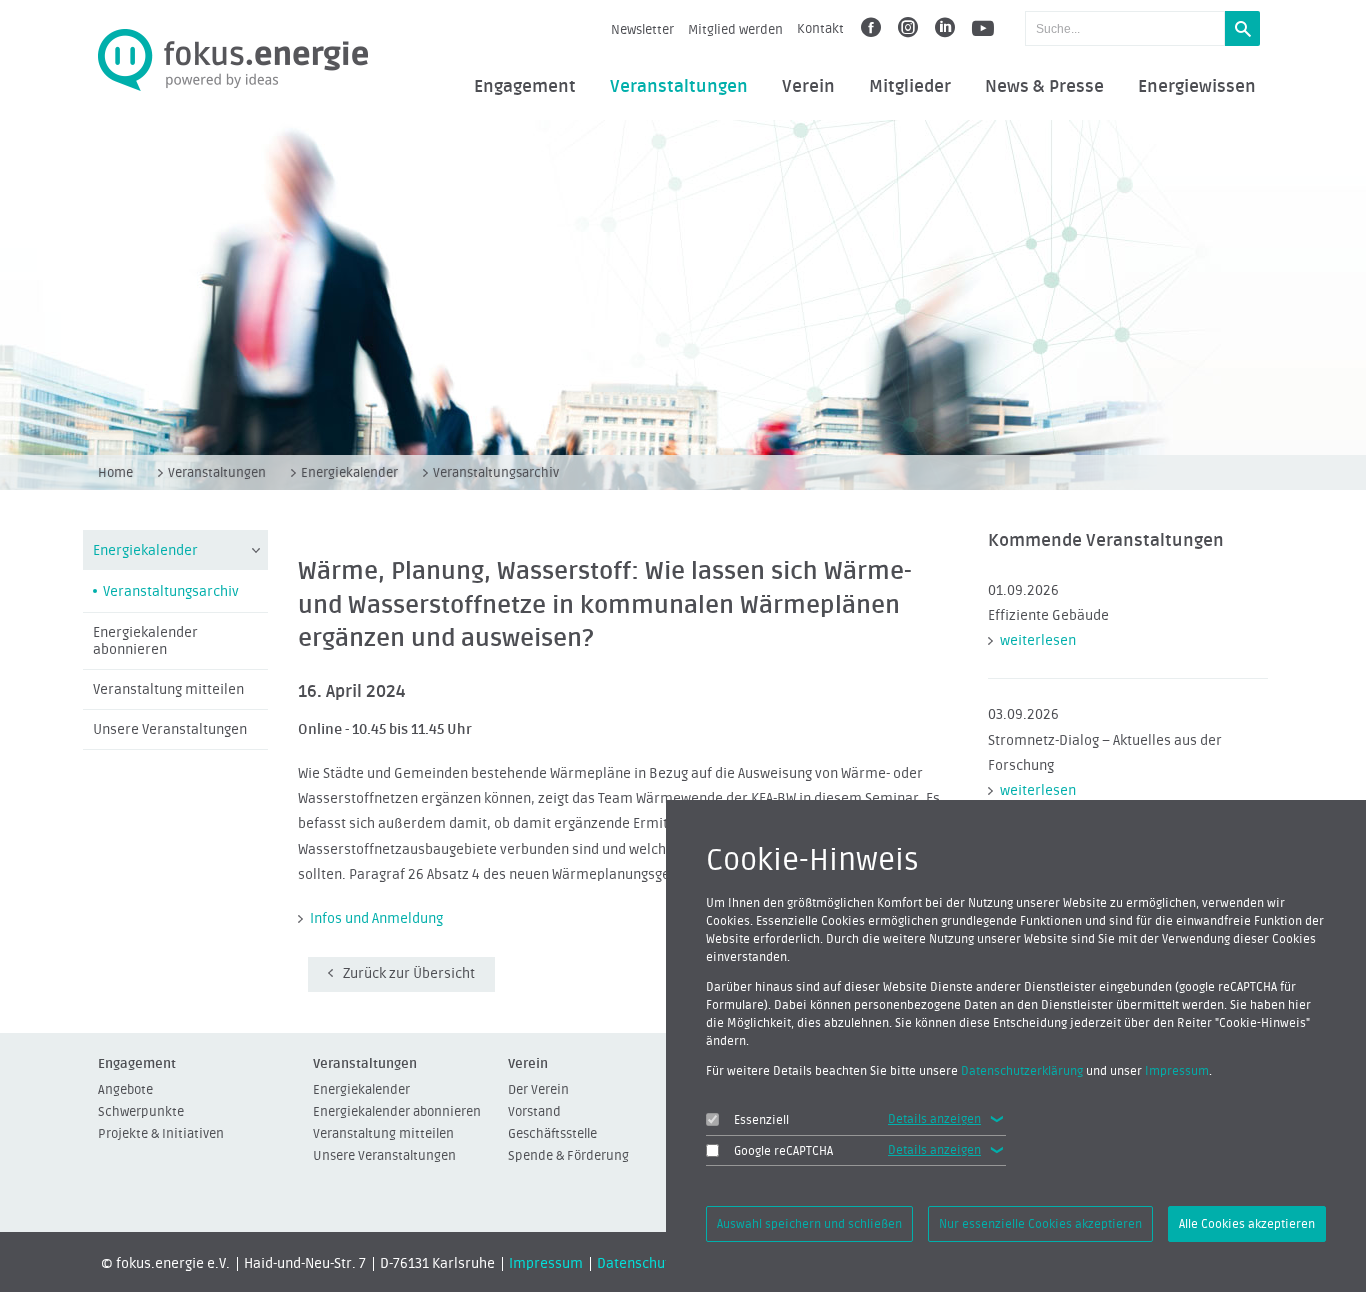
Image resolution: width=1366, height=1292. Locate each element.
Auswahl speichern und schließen (809, 1224)
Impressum (546, 1264)
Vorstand (534, 1111)
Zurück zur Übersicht (409, 974)
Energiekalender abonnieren (145, 641)
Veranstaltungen (679, 87)
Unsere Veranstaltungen (170, 730)
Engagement (525, 87)
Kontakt (820, 28)
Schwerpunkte (141, 1111)
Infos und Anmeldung (376, 919)
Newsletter (642, 29)
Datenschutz (637, 1264)
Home (115, 472)
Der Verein (538, 1089)
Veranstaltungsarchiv (496, 472)
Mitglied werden (735, 29)
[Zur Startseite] (233, 60)
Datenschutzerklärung (1022, 1071)
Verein (808, 87)
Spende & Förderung (568, 1155)
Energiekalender (349, 472)
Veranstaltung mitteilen (168, 690)
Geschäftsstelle (552, 1133)
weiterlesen (1038, 641)
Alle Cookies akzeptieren (1247, 1224)
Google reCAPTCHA (783, 1151)
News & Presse (1044, 87)
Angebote (125, 1089)
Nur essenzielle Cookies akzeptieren (1040, 1224)
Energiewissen (1197, 87)
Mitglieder (910, 87)
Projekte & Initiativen (161, 1133)
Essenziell (761, 1120)
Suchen (1242, 28)
